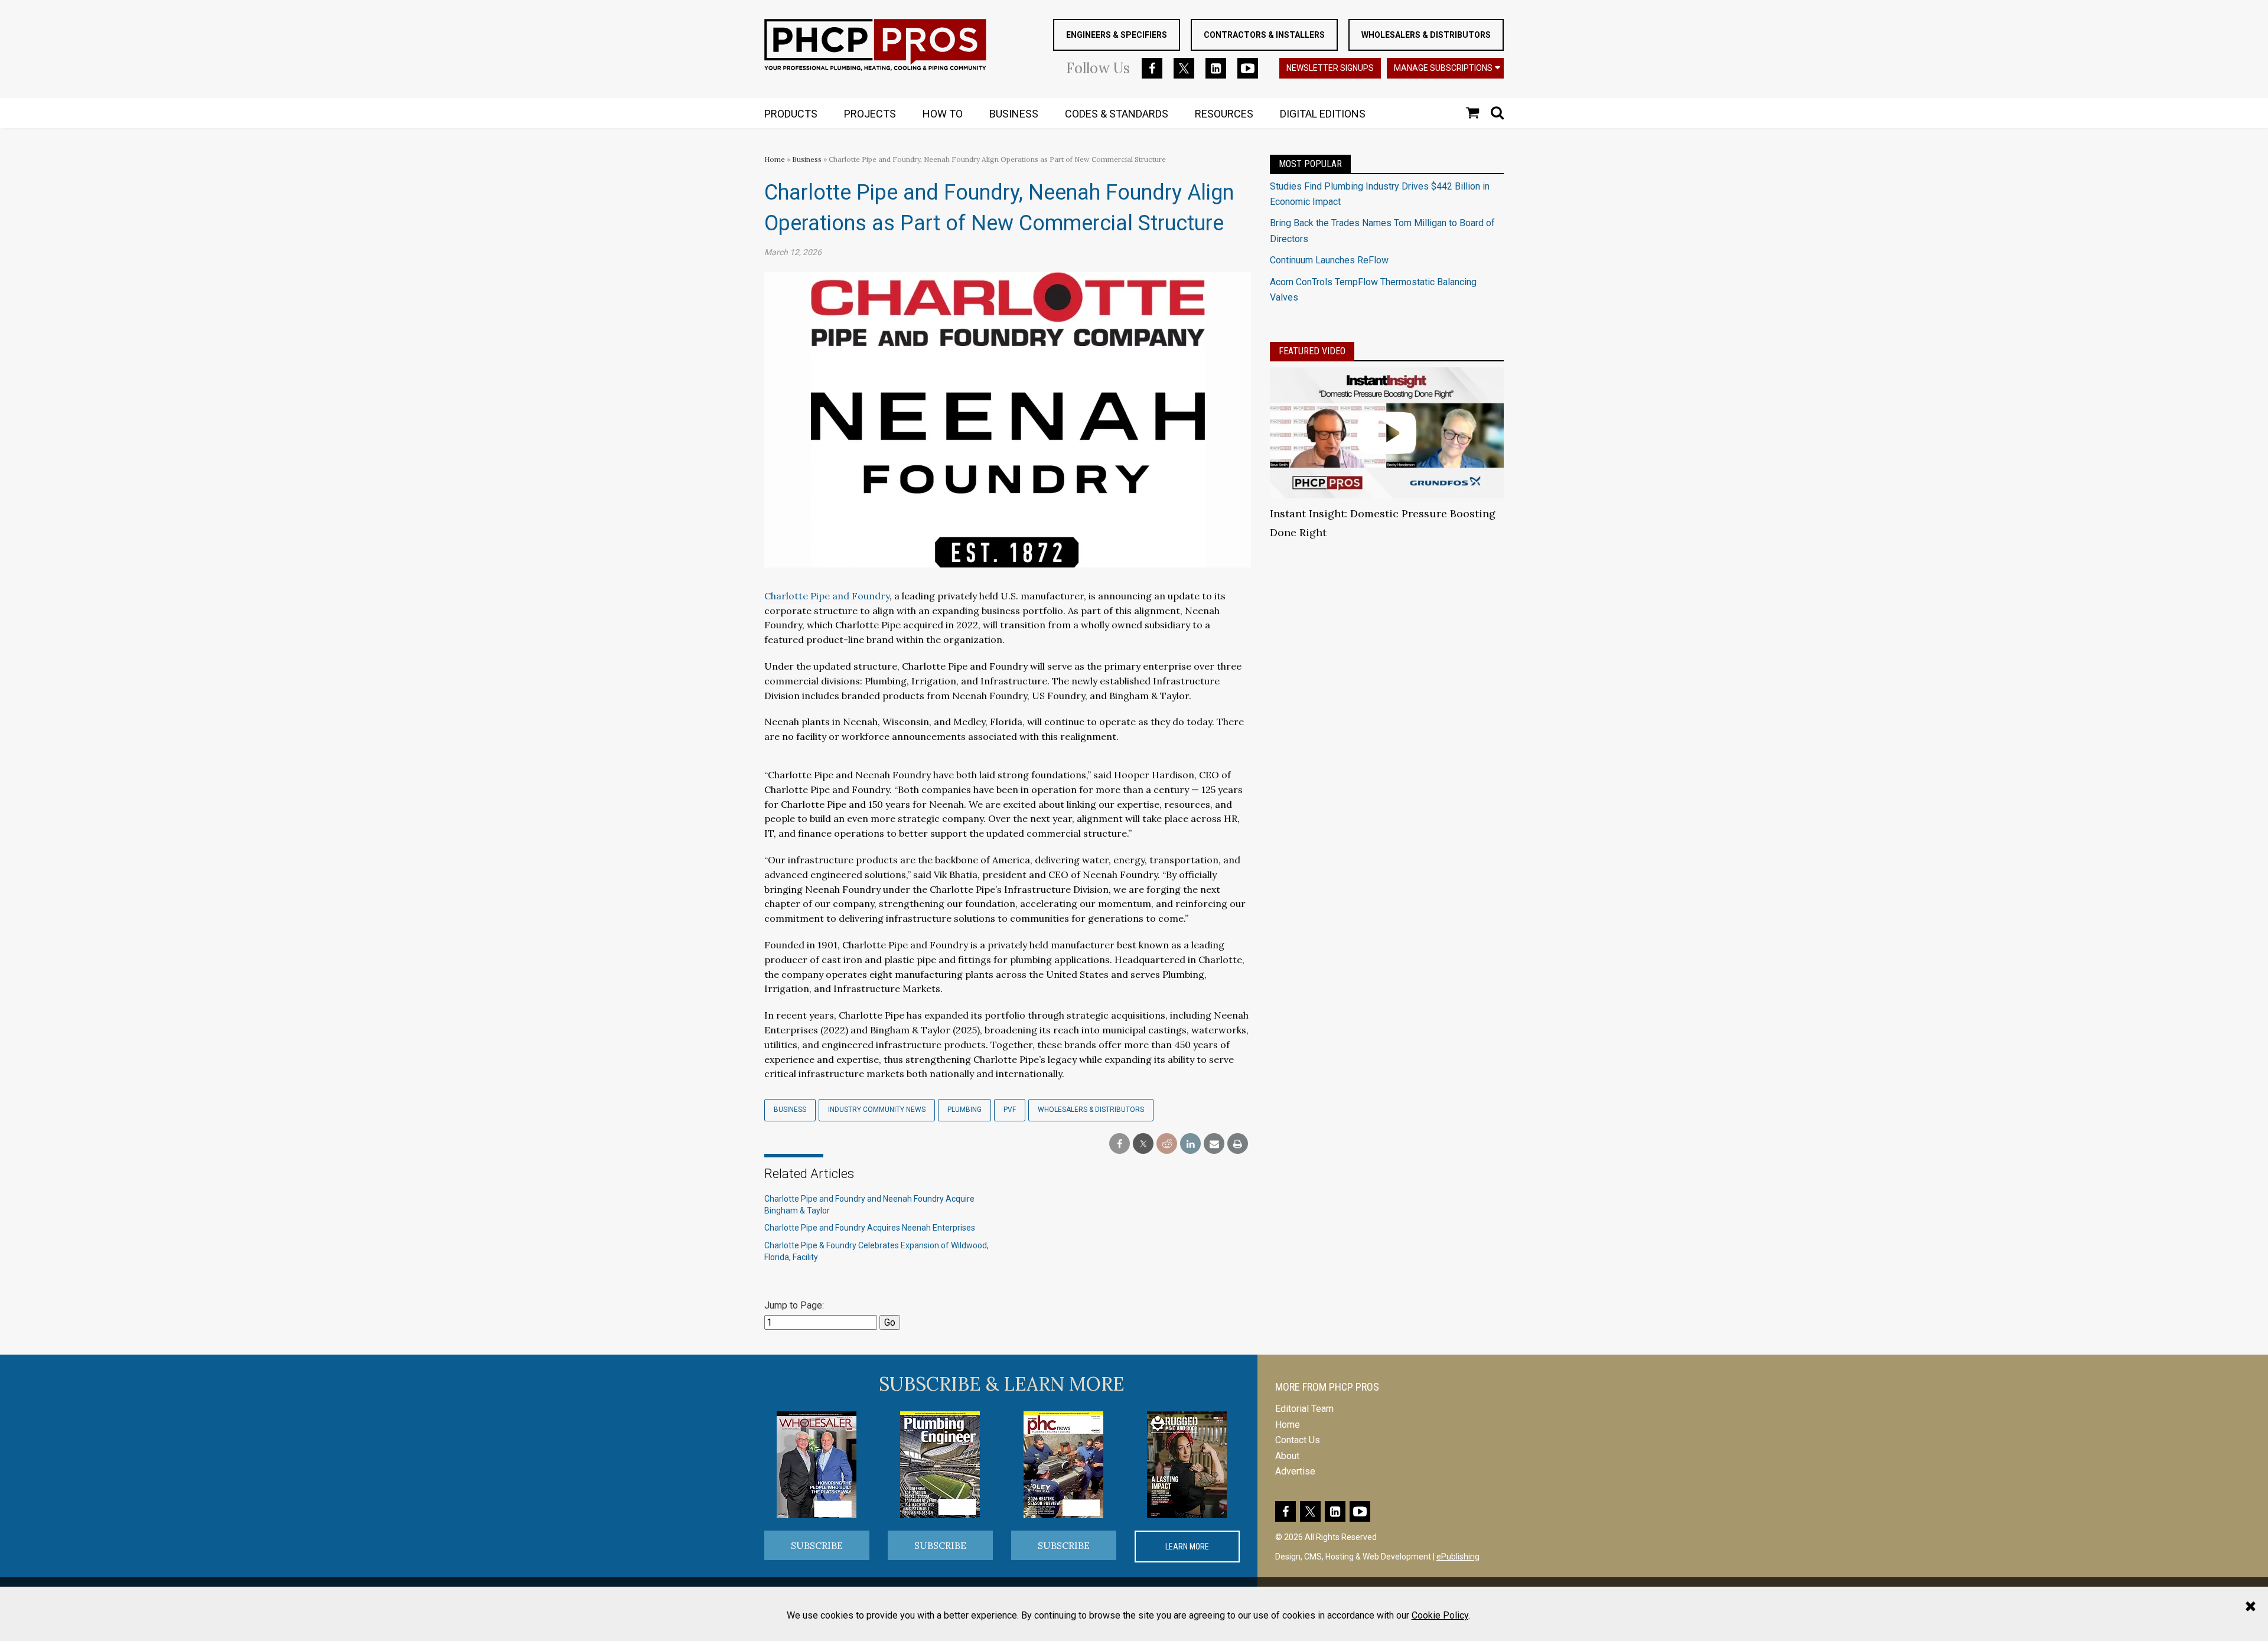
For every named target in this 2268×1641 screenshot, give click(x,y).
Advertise (1295, 1471)
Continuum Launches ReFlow (1329, 260)
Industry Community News (877, 1110)
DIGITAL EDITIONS (1323, 114)
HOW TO (943, 114)
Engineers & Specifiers (1117, 35)
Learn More (1187, 1547)
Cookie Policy (1440, 1615)
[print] (1238, 1144)
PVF (1010, 1110)
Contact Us (1298, 1440)
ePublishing (1458, 1557)
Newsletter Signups (1330, 68)
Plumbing (964, 1110)
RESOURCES (1224, 114)
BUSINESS (1014, 114)
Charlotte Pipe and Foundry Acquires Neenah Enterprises (870, 1228)
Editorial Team (1304, 1409)
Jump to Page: (794, 1305)
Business (808, 159)
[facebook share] (1120, 1144)
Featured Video (1312, 351)
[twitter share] (1143, 1144)
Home (775, 159)
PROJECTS (870, 114)
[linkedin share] (1190, 1144)
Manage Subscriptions (1443, 68)
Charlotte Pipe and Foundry (827, 596)
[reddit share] (1167, 1144)
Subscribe (817, 1545)
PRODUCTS (791, 114)
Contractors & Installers (1264, 35)
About (1287, 1456)
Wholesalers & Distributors (1426, 35)
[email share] (1214, 1144)
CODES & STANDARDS (1117, 114)
